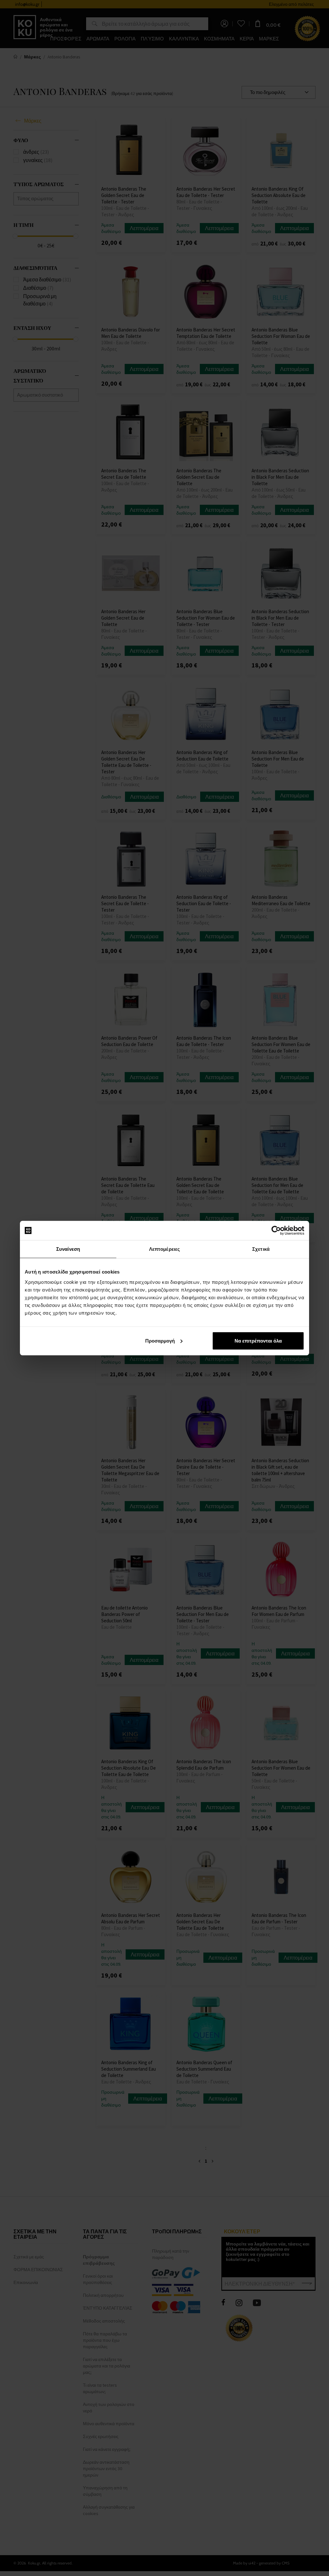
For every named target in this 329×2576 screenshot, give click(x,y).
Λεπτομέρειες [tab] (164, 1249)
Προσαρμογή (160, 1340)
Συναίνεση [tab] (68, 1249)
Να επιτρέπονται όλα (258, 1340)
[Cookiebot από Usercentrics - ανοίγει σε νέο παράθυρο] (276, 1231)
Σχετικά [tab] (261, 1249)
